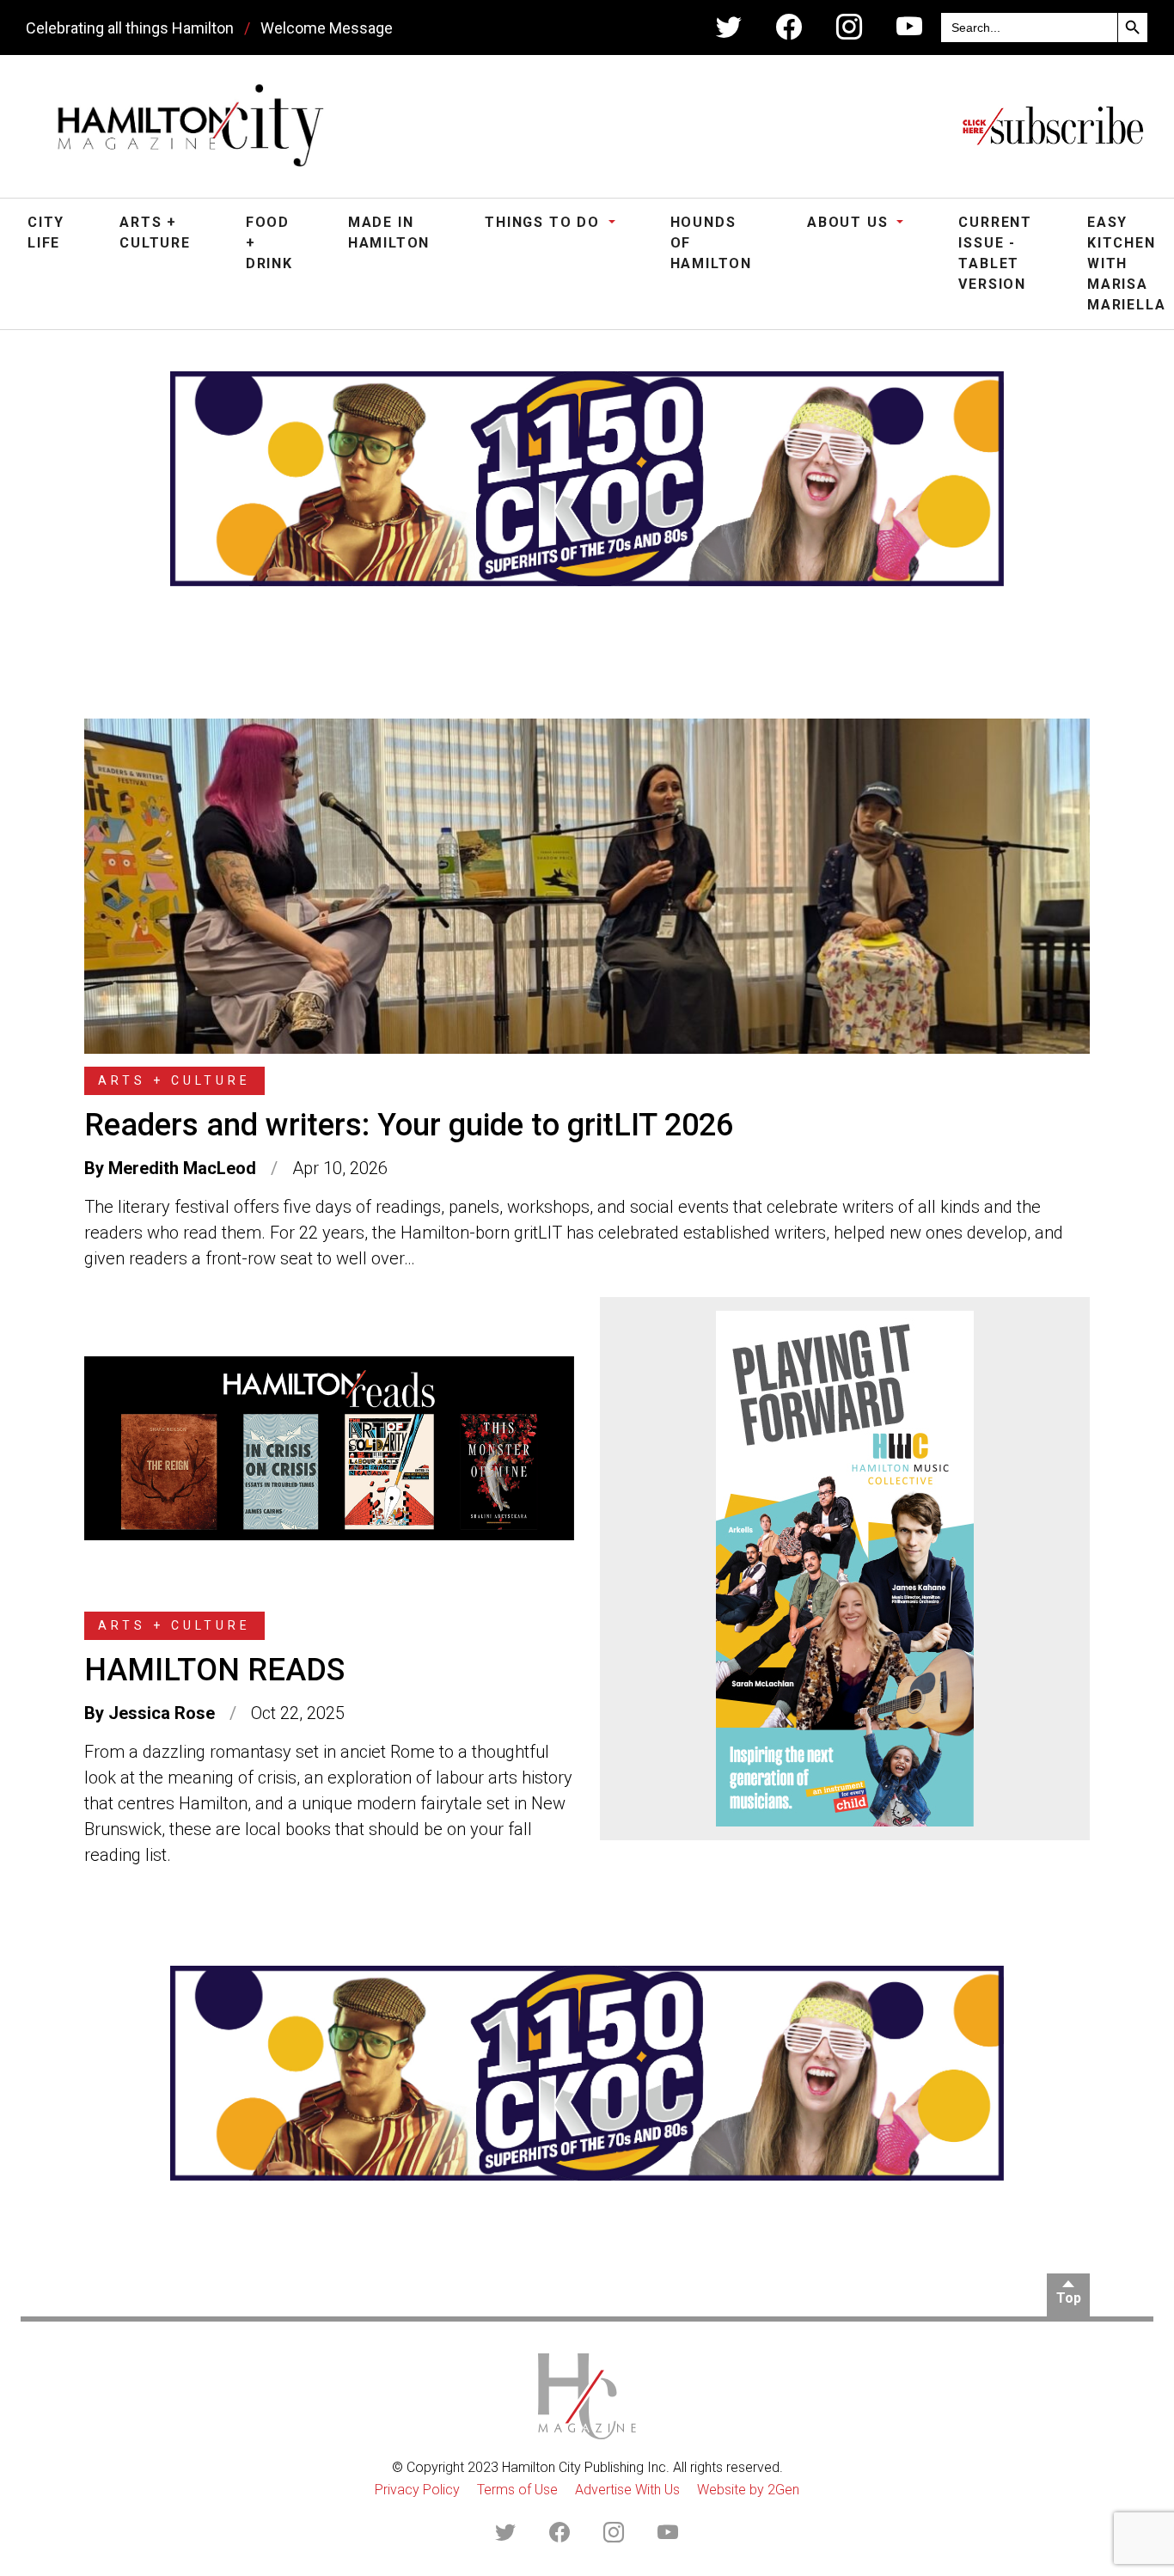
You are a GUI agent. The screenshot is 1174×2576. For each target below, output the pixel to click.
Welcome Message (327, 28)
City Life (46, 233)
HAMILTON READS (214, 1670)
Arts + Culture (155, 233)
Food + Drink (269, 243)
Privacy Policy (417, 2490)
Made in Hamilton (389, 233)
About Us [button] (850, 222)
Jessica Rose (162, 1713)
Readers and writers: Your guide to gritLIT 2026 (409, 1125)
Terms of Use (517, 2490)
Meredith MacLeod (182, 1168)
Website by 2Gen (748, 2490)
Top (1069, 2298)
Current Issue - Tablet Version (995, 253)
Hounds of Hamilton (711, 243)
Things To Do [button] (544, 222)
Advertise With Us (627, 2490)
